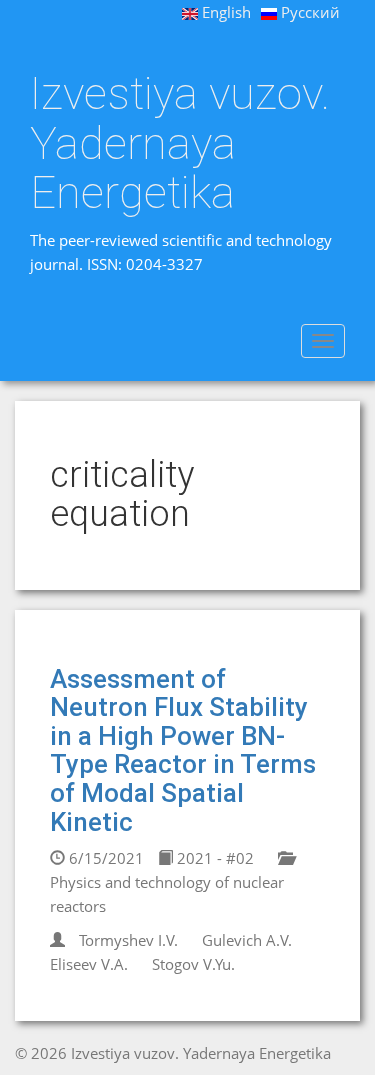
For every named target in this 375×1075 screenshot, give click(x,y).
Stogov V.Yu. (193, 964)
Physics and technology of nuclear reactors (167, 894)
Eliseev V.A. (89, 964)
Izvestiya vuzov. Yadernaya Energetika (180, 143)
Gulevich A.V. (247, 940)
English (224, 12)
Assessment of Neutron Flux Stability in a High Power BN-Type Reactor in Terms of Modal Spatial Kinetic (183, 750)
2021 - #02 (213, 858)
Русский (308, 12)
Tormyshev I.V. (128, 940)
